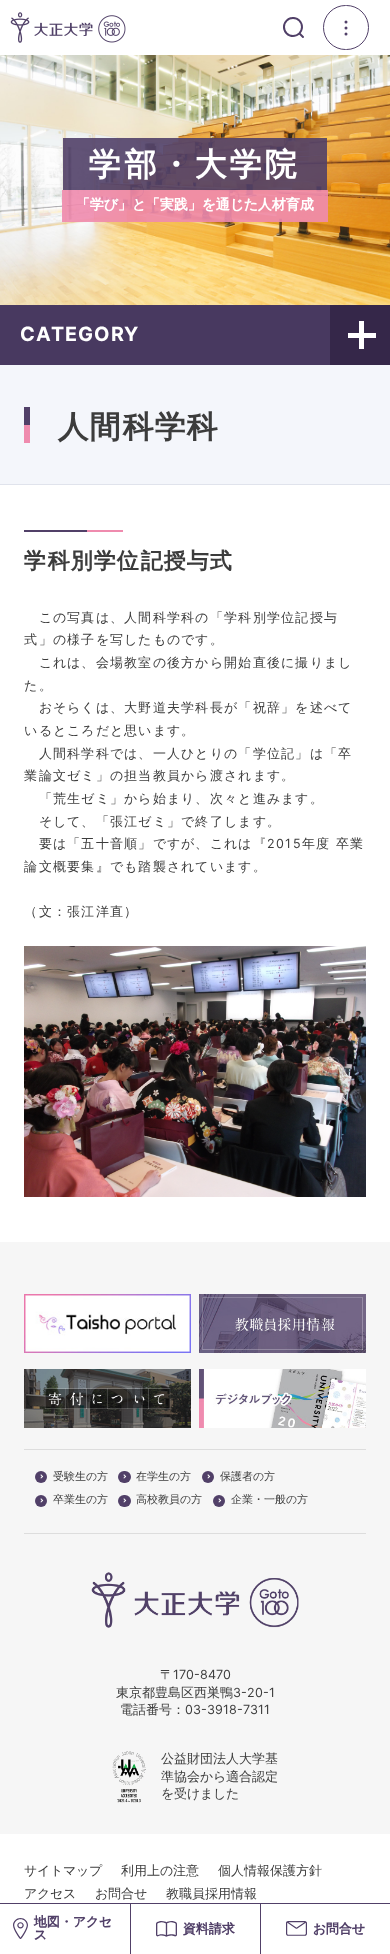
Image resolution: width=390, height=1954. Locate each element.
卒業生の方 (80, 1500)
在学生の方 (163, 1477)
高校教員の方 (169, 1500)
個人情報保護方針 (270, 1870)
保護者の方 (247, 1477)
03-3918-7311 (227, 1709)
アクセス (50, 1893)
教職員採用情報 (211, 1893)
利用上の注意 (160, 1870)
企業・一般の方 (269, 1500)
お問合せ (121, 1893)
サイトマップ (63, 1870)
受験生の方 (80, 1477)
